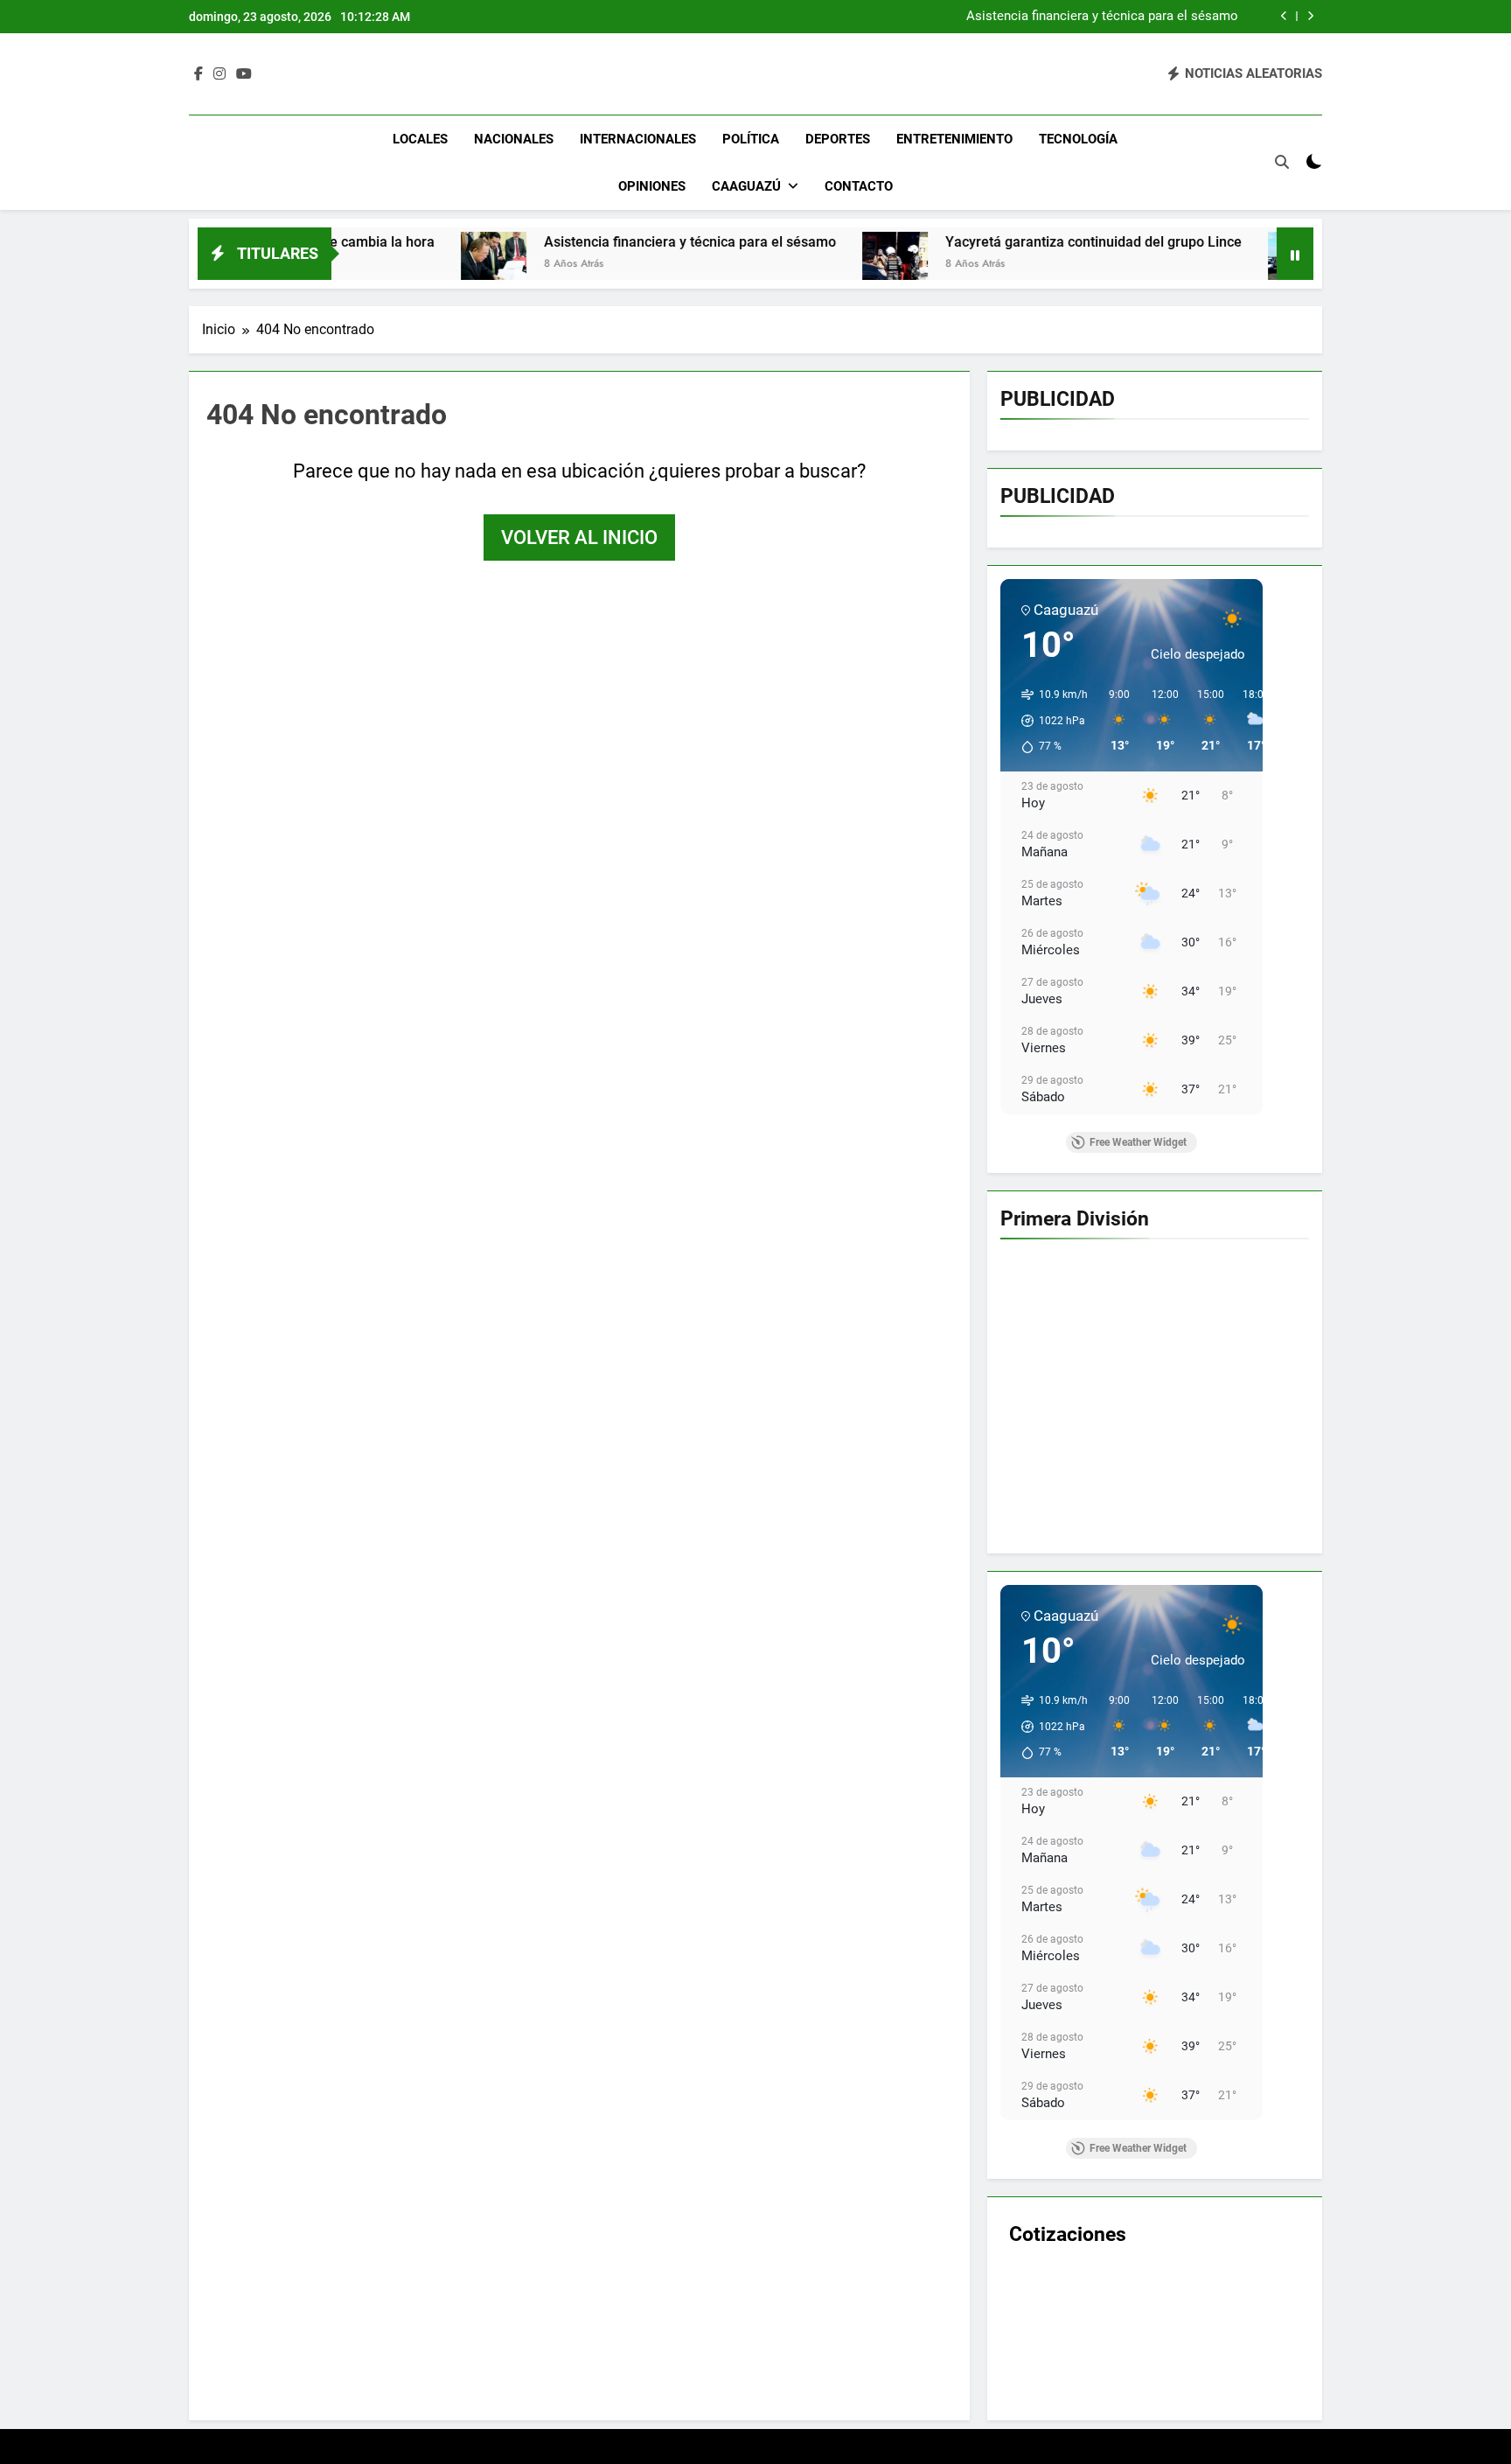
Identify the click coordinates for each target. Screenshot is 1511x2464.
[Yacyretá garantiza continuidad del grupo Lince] (775, 265)
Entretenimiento (954, 139)
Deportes (838, 139)
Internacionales (638, 139)
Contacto (859, 186)
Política (751, 139)
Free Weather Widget (1138, 1142)
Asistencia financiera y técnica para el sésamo (1102, 17)
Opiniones (652, 186)
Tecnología (1078, 139)
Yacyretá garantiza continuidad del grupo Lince (974, 242)
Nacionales (514, 139)
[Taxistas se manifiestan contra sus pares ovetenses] (1181, 265)
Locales (420, 139)
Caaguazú (746, 186)
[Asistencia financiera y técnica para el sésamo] (374, 265)
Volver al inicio (579, 537)
